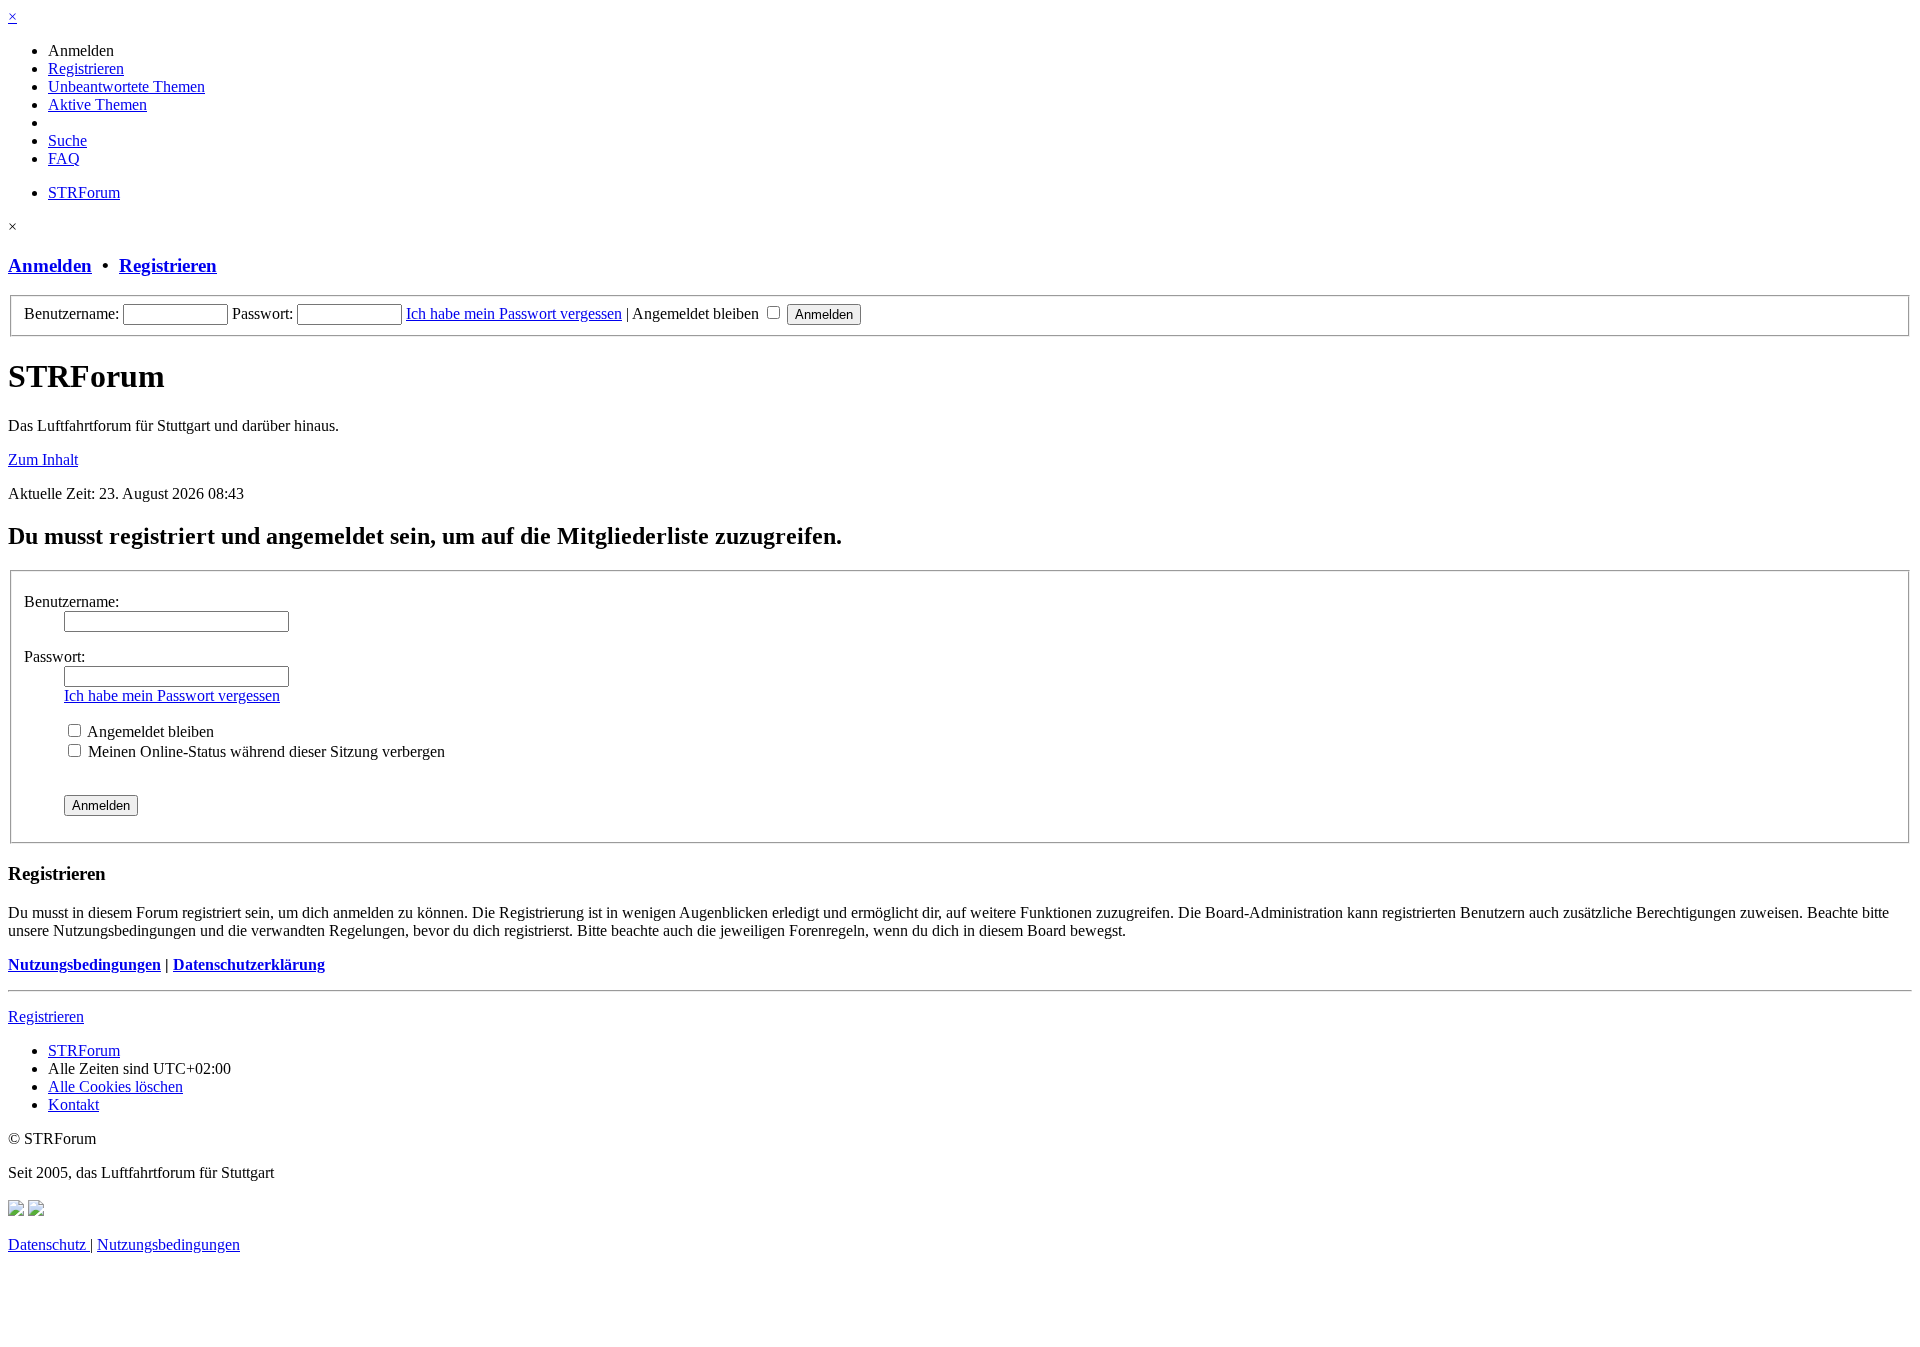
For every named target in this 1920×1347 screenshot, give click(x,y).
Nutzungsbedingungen (84, 964)
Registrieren (168, 265)
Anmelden (50, 265)
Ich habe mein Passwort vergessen (514, 313)
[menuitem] (81, 50)
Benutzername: (71, 601)
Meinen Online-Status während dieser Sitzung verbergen (264, 751)
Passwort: (54, 656)
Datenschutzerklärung (249, 964)
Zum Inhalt (43, 459)
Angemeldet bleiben (697, 313)
